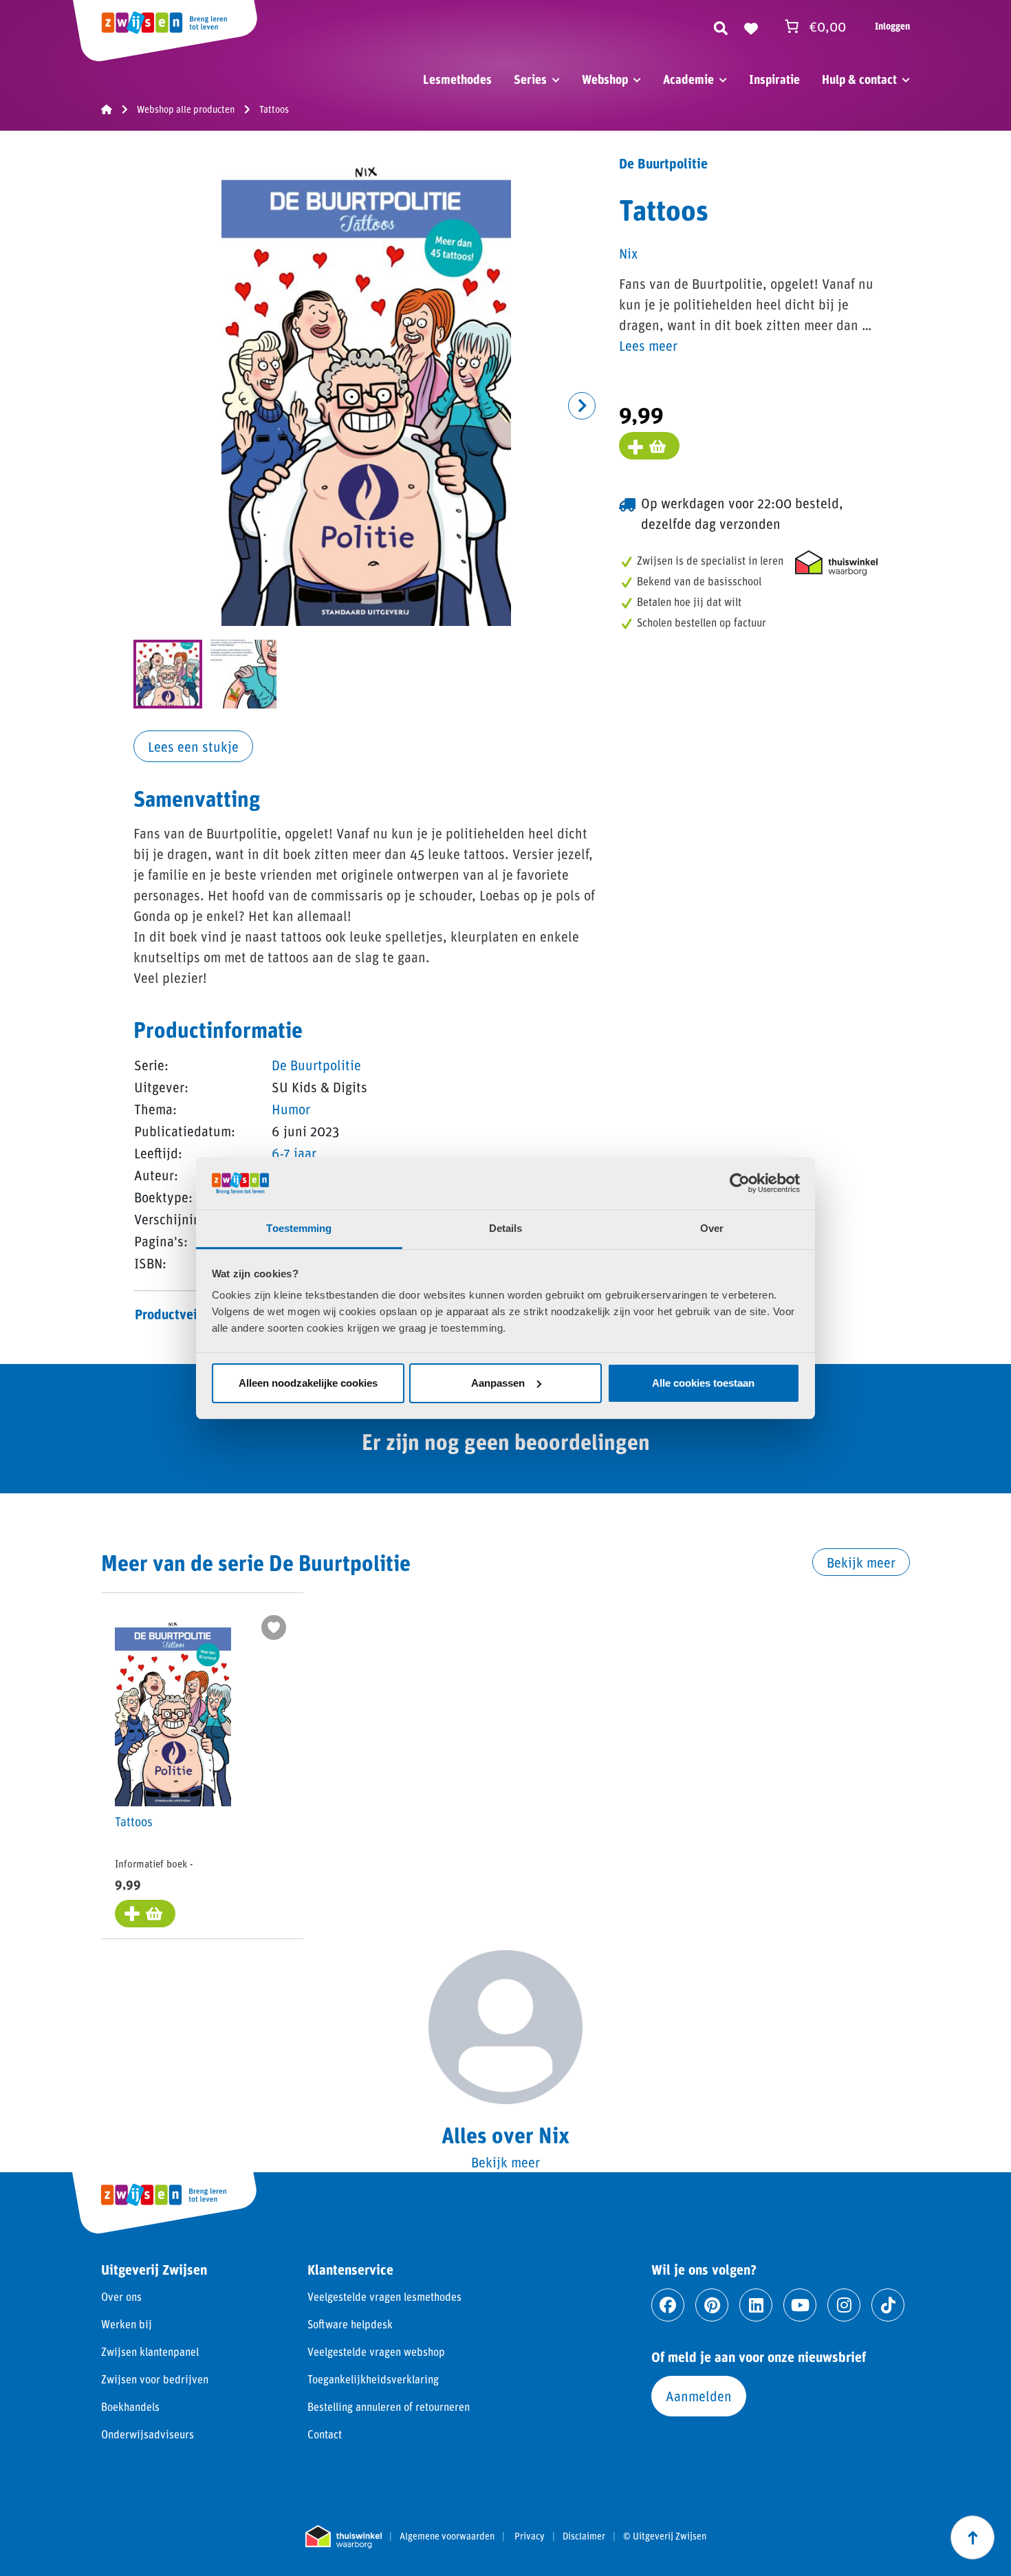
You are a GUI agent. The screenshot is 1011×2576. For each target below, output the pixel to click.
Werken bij (127, 2324)
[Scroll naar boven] (972, 2537)
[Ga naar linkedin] (756, 2305)
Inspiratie (774, 79)
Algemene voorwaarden (447, 2536)
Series (530, 79)
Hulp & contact (859, 79)
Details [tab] (506, 1228)
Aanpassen (498, 1383)
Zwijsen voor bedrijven (155, 2379)
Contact (325, 2434)
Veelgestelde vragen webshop (376, 2351)
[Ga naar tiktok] (888, 2305)
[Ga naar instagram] (844, 2305)
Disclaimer (584, 2536)
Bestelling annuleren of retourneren (389, 2406)
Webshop (605, 79)
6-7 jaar (294, 1153)
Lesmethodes (457, 79)
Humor (291, 1109)
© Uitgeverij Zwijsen (665, 2536)
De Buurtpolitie (316, 1065)
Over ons (121, 2296)
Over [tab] (712, 1228)
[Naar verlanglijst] (751, 26)
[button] (582, 406)
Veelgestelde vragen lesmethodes (384, 2296)
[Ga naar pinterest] (712, 2305)
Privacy (530, 2536)
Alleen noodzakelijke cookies (308, 1383)
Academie (688, 79)
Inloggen (892, 26)
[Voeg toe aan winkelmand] (649, 446)
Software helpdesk (350, 2324)
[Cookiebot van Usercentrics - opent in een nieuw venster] (740, 1183)
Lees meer (648, 345)
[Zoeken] (721, 26)
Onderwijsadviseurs (148, 2434)
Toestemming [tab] (299, 1228)
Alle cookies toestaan (703, 1383)
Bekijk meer (861, 1562)
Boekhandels (130, 2406)
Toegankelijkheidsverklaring (373, 2379)
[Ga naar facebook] (668, 2305)
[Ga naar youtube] (800, 2305)
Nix (628, 253)
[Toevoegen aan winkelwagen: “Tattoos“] (145, 1914)
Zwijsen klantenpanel (150, 2351)
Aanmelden (699, 2396)
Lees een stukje (193, 746)
